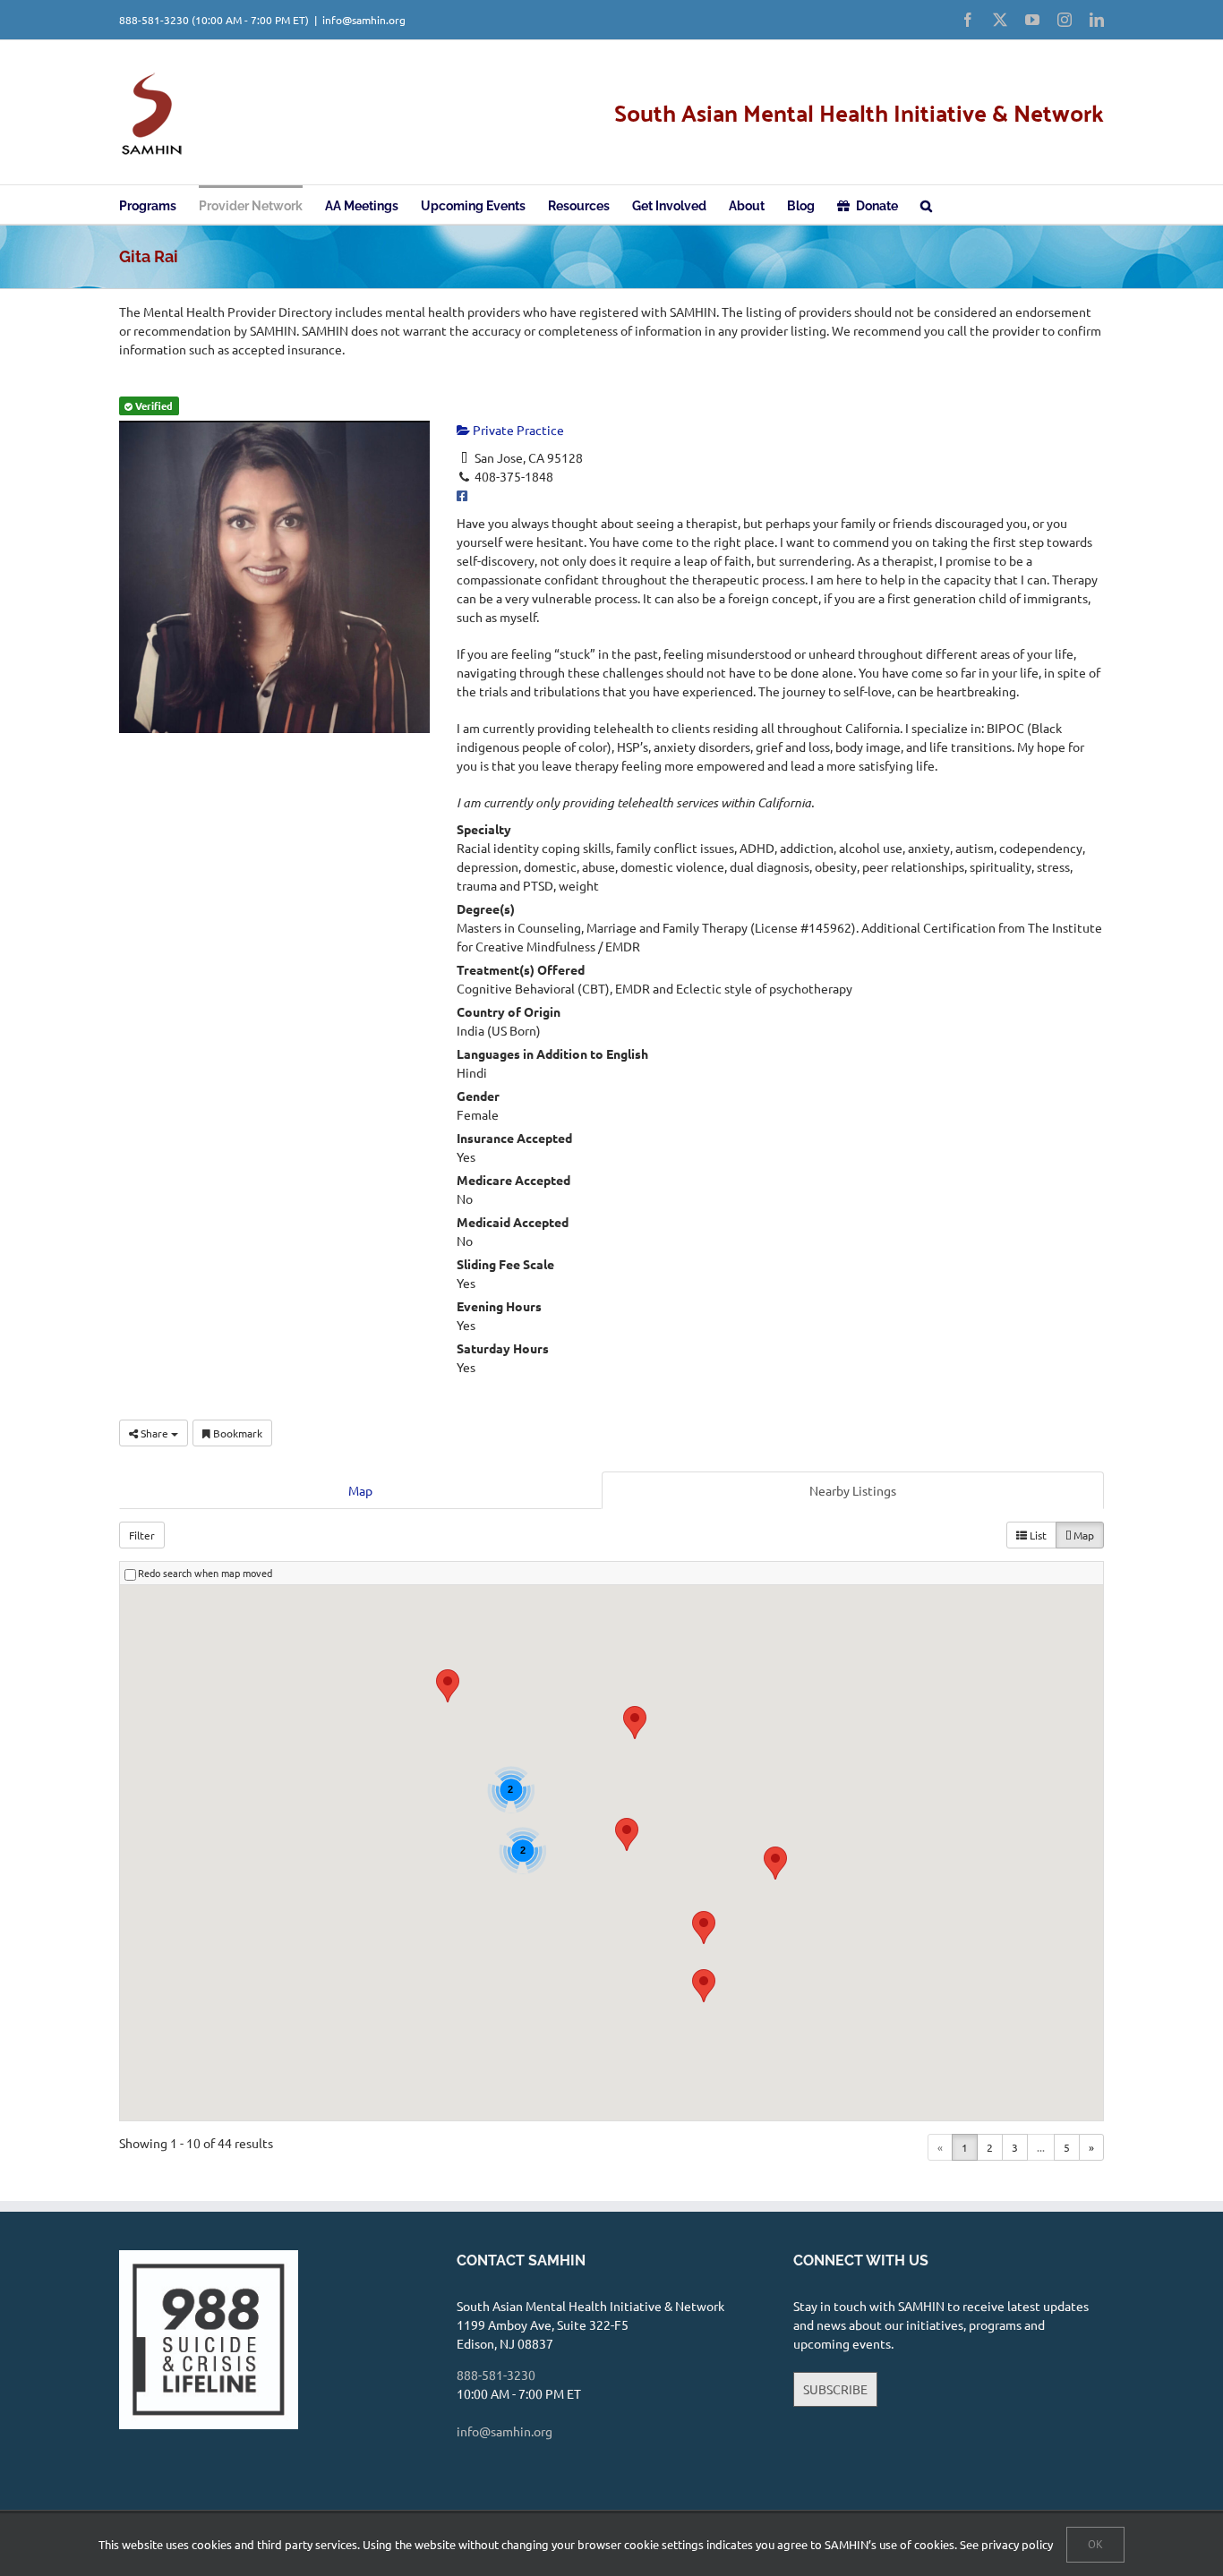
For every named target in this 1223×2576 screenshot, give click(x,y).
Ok (1095, 2544)
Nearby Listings (853, 1490)
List (1037, 1535)
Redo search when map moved (205, 1573)
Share (154, 1433)
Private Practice (517, 430)
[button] (926, 205)
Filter (142, 1535)
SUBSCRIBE (835, 2389)
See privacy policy (1006, 2544)
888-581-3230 (154, 20)
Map (360, 1490)
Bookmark (236, 1433)
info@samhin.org (364, 20)
